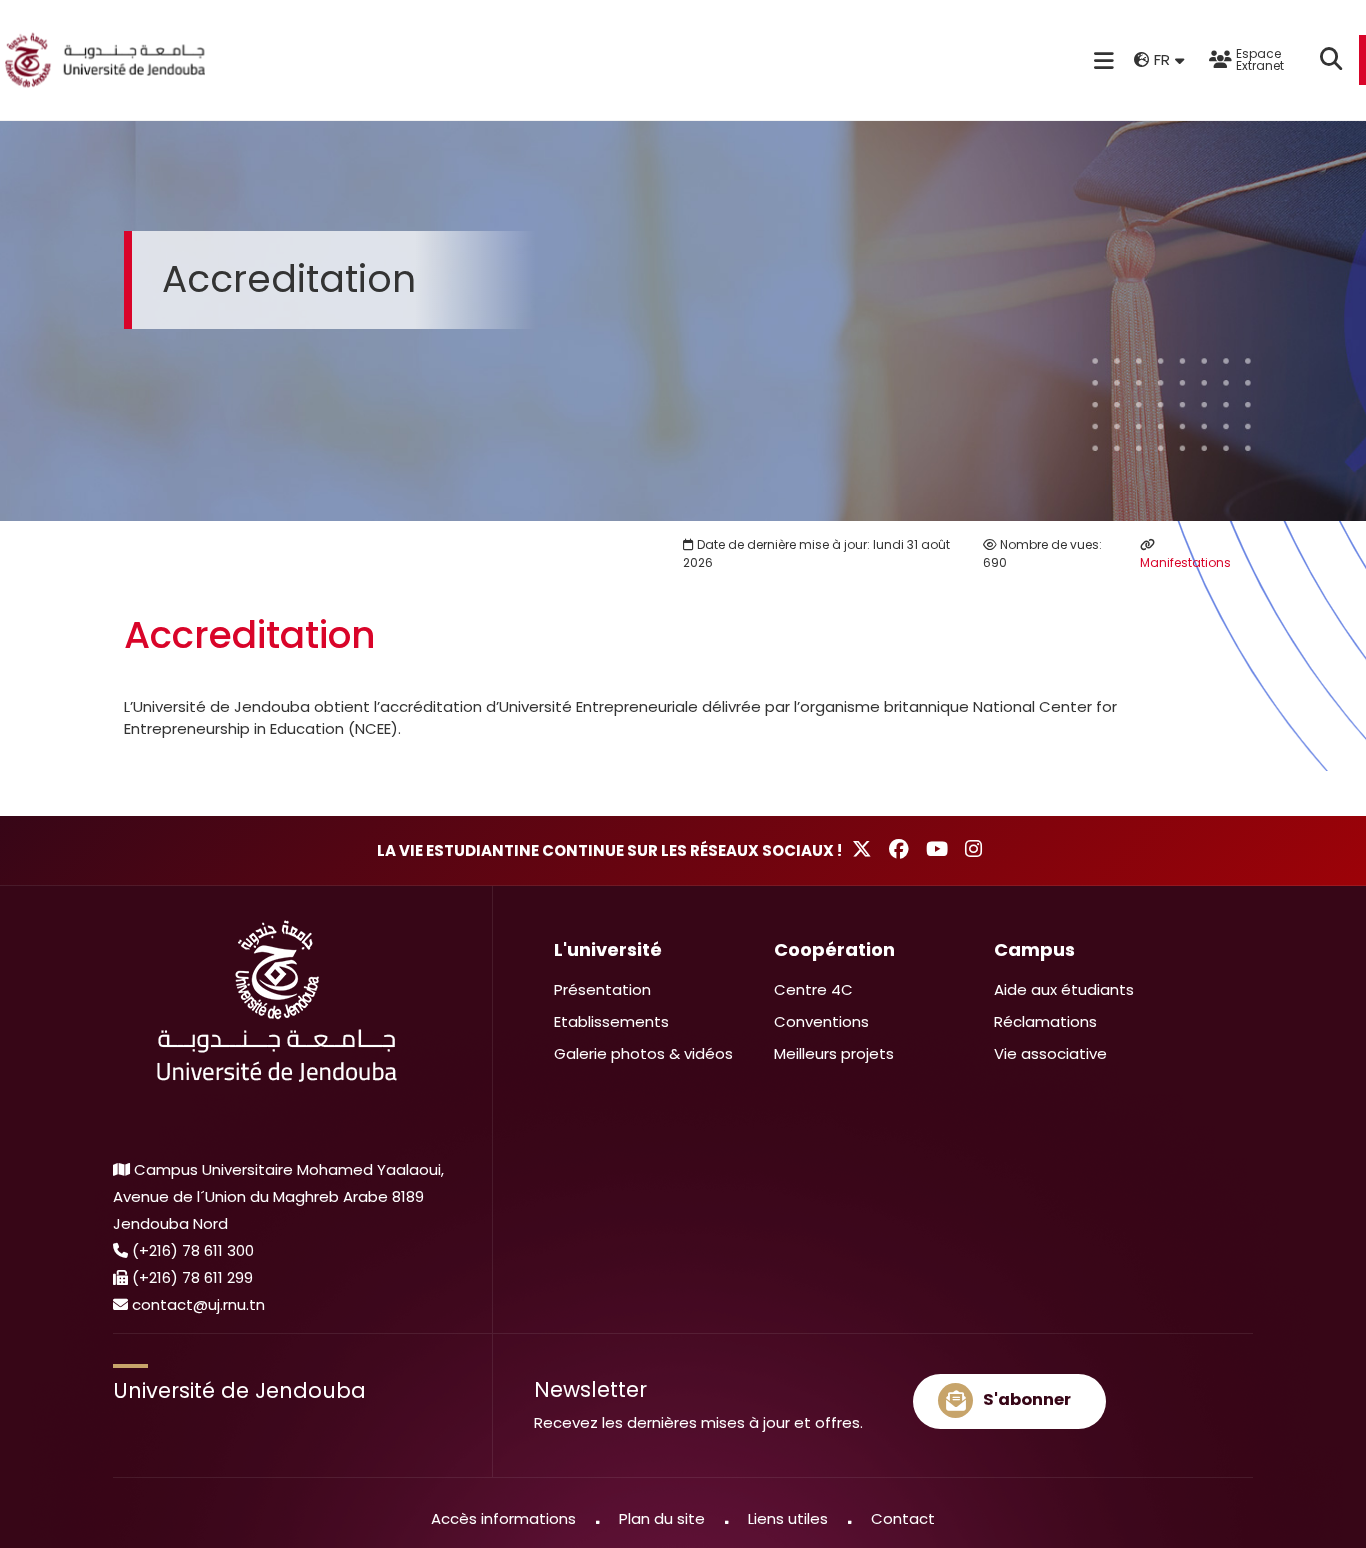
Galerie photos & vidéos (643, 1053)
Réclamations (1045, 1021)
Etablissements (611, 1021)
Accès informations (503, 1518)
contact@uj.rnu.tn (198, 1304)
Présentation (602, 989)
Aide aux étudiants (1064, 989)
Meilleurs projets (834, 1053)
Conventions (821, 1021)
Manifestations (1185, 562)
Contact (903, 1518)
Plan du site (662, 1518)
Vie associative (1050, 1053)
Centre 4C (813, 989)
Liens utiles (788, 1518)
